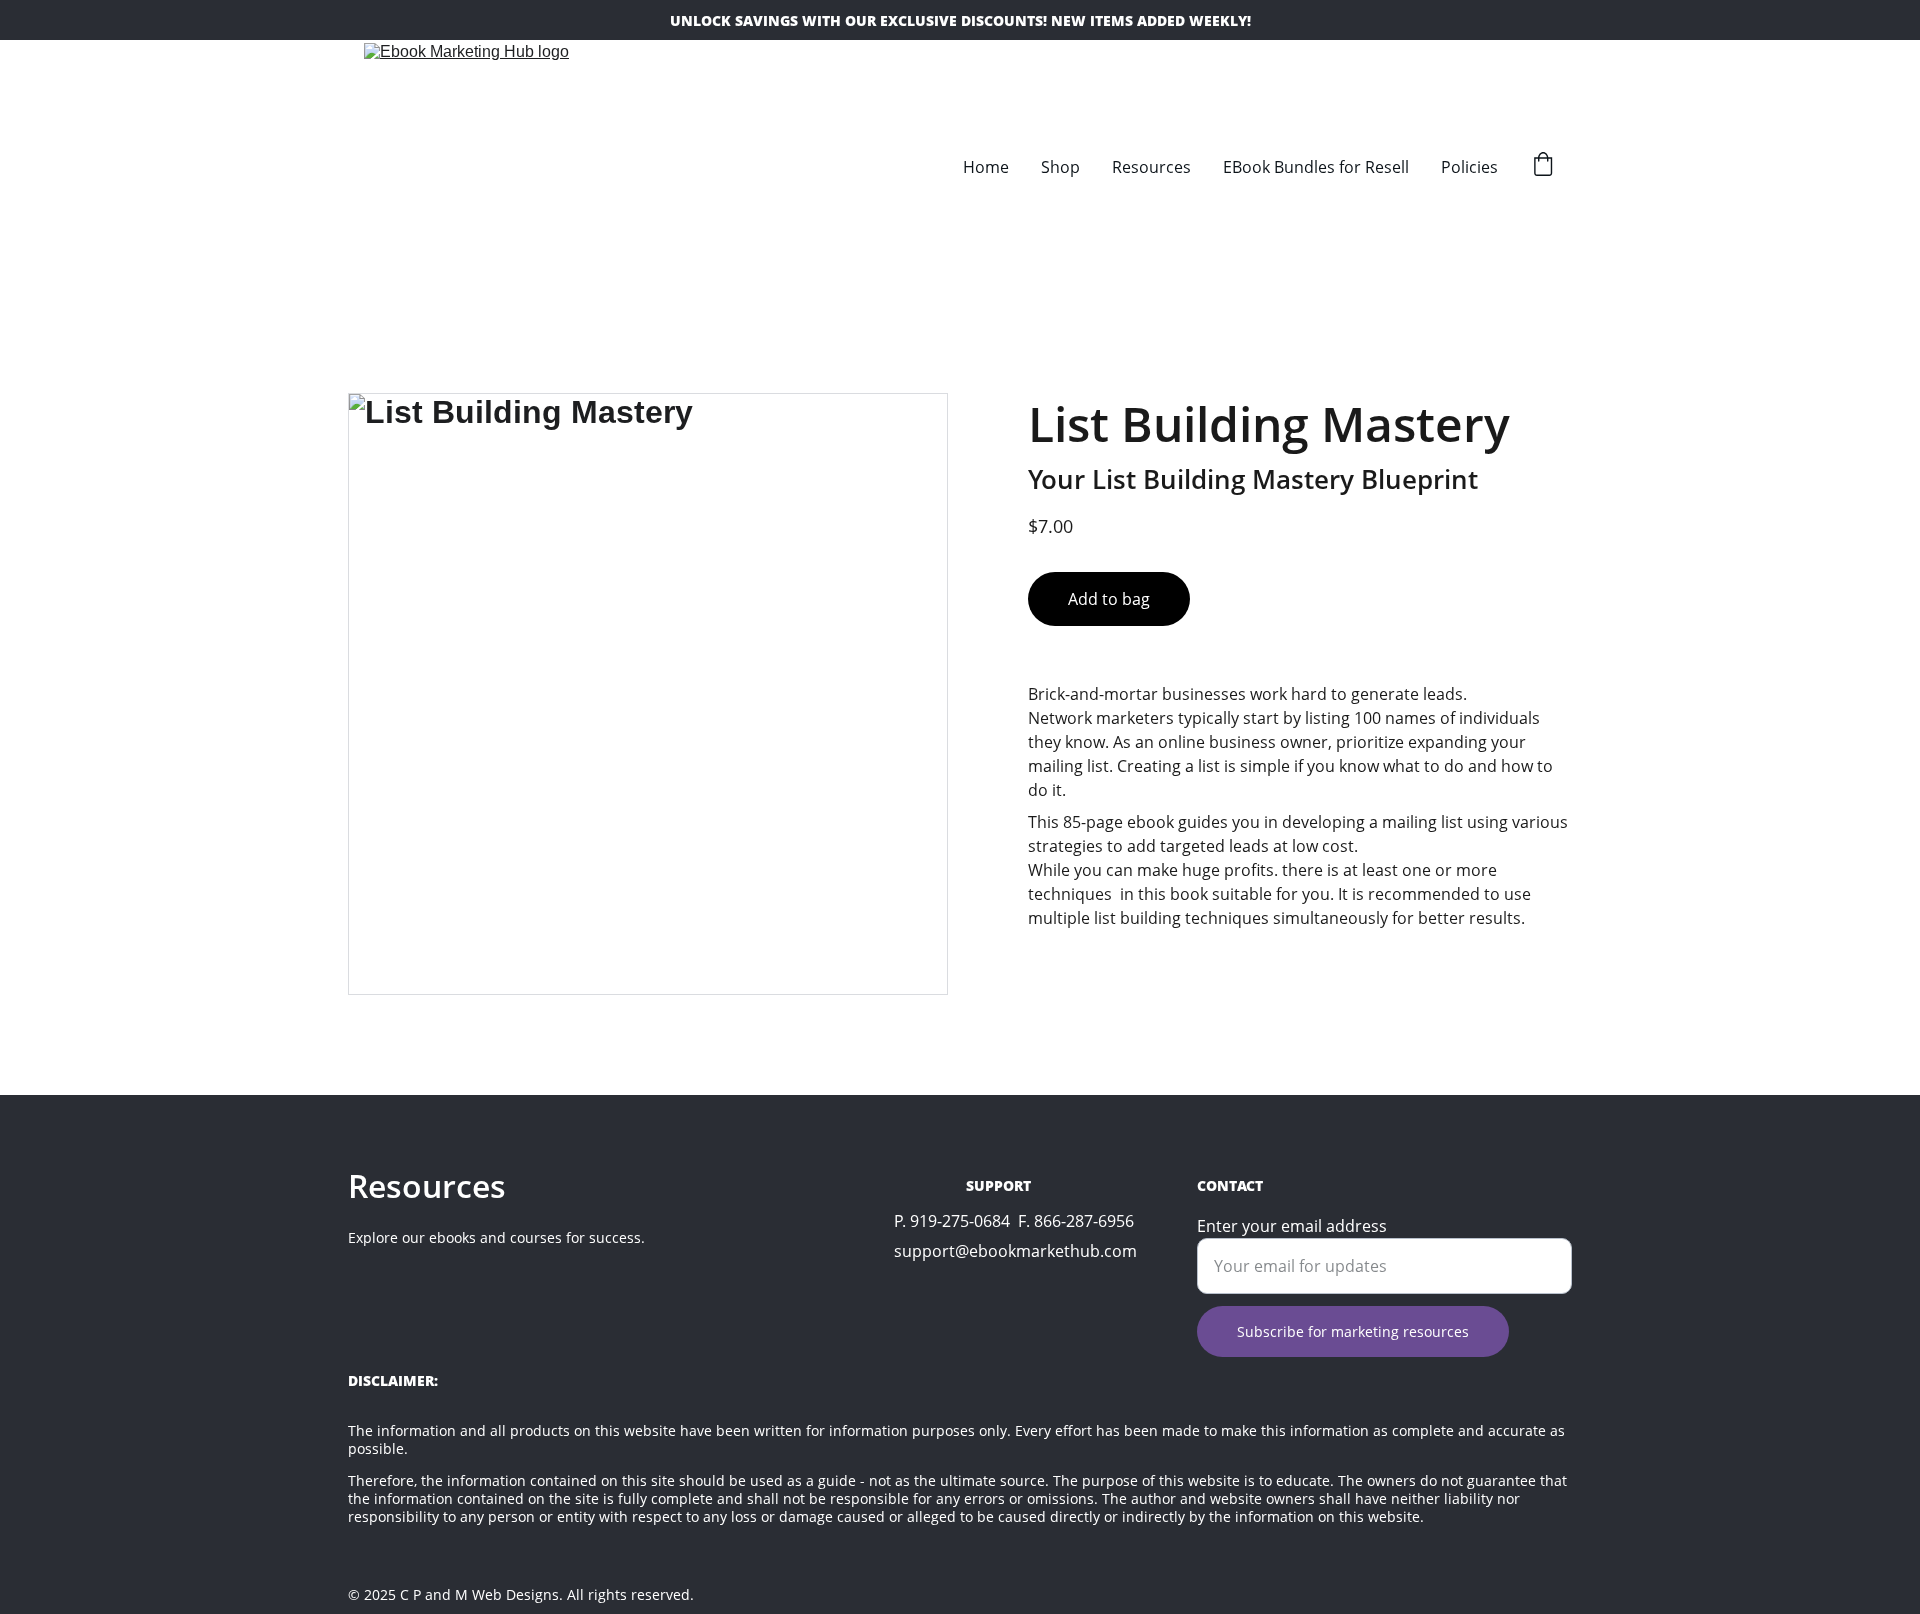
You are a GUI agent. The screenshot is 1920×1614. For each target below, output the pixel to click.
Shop (1060, 167)
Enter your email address (1292, 1226)
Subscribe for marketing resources (1353, 1331)
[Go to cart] (1543, 166)
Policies (1469, 167)
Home (986, 167)
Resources (1151, 167)
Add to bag (1109, 599)
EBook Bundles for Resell (1316, 167)
